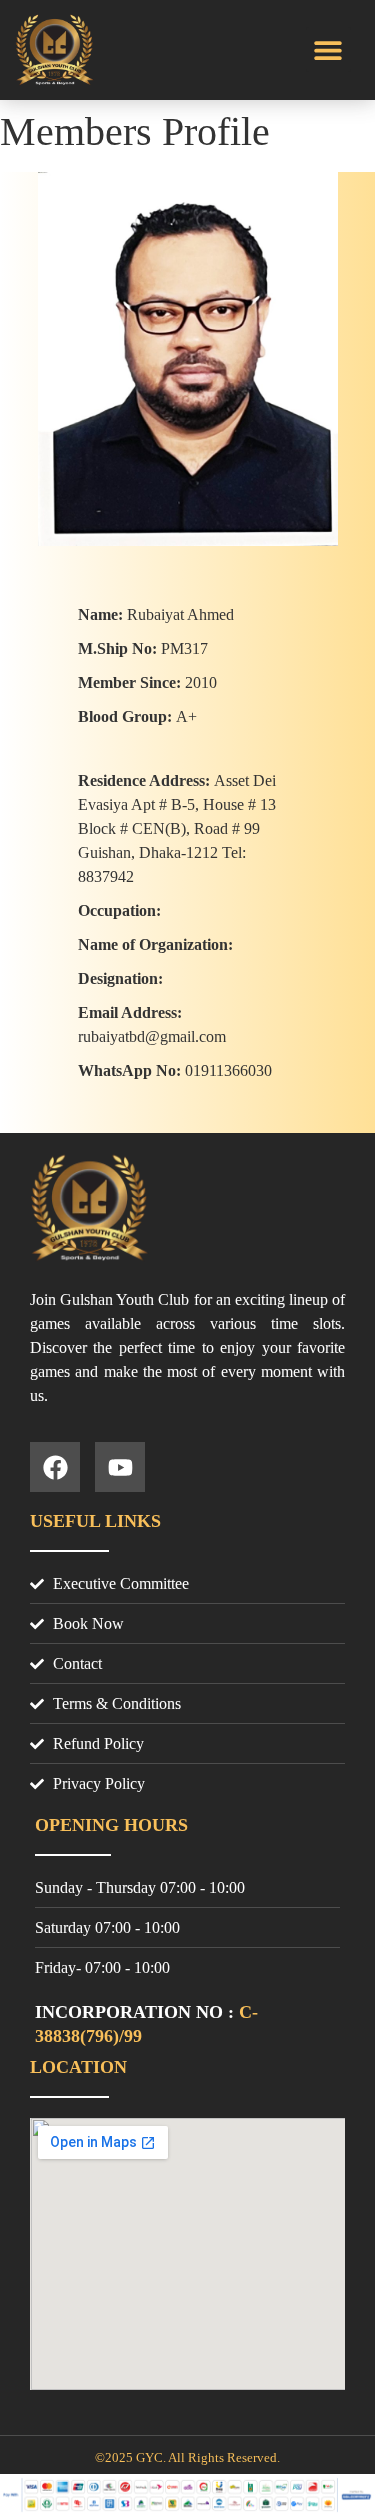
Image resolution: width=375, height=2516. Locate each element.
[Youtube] (120, 1467)
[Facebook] (55, 1467)
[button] (328, 49)
